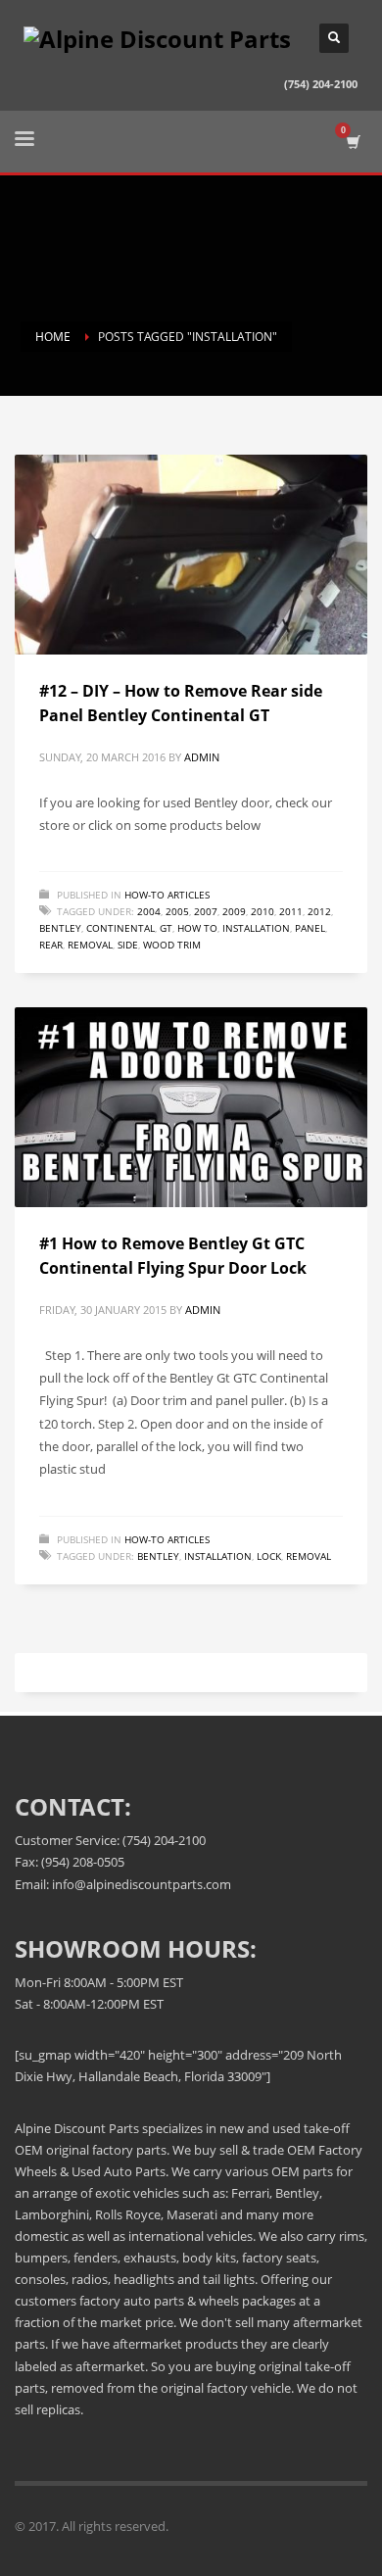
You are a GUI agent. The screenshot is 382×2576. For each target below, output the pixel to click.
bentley (60, 928)
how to (197, 928)
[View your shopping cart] (352, 142)
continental (120, 928)
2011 (291, 911)
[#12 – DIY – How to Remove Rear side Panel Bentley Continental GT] (191, 555)
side (128, 945)
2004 (149, 911)
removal (90, 945)
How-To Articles (167, 895)
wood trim (172, 945)
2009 (234, 911)
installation (256, 928)
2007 (206, 911)
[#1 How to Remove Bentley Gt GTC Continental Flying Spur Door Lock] (191, 1107)
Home (53, 337)
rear (51, 945)
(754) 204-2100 (321, 84)
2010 (263, 911)
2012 (319, 911)
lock (269, 1556)
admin (202, 757)
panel (310, 928)
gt (166, 928)
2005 (177, 911)
